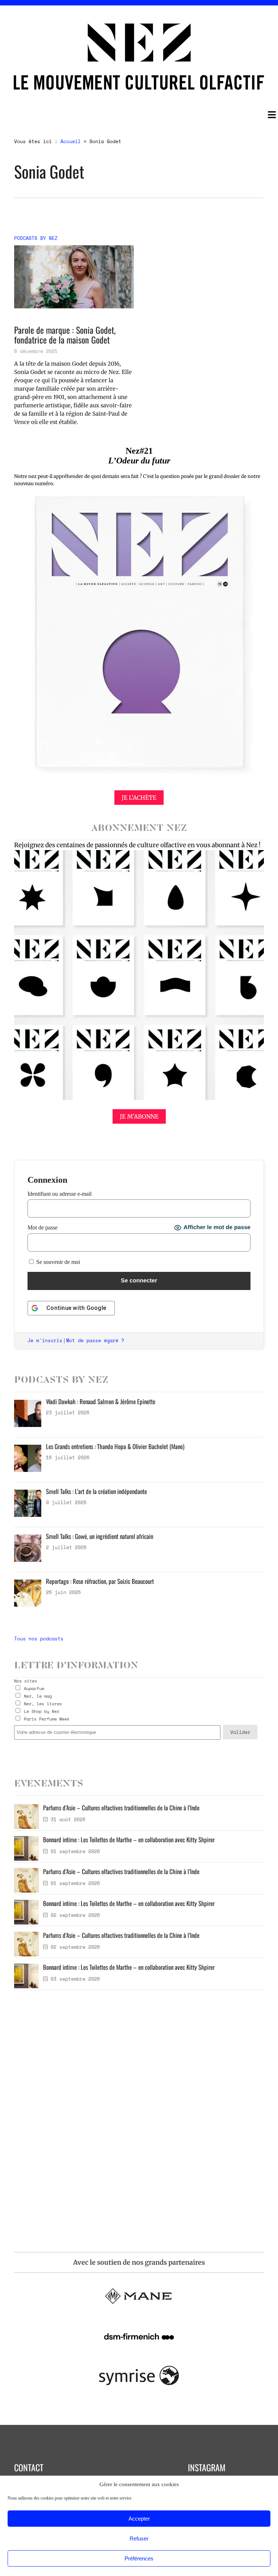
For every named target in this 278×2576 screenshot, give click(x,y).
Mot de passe (43, 1227)
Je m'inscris (45, 1340)
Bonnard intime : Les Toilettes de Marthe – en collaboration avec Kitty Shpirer (129, 1840)
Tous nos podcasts (39, 1639)
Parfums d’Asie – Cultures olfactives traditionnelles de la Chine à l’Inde (121, 1808)
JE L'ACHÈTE (139, 798)
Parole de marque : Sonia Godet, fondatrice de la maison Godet (65, 335)
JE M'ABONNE (139, 1116)
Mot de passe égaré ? (95, 1340)
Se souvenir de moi (57, 1262)
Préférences (139, 2558)
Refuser (139, 2538)
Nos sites (26, 1681)
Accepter (139, 2519)
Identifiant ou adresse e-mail (60, 1194)
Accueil (71, 141)
